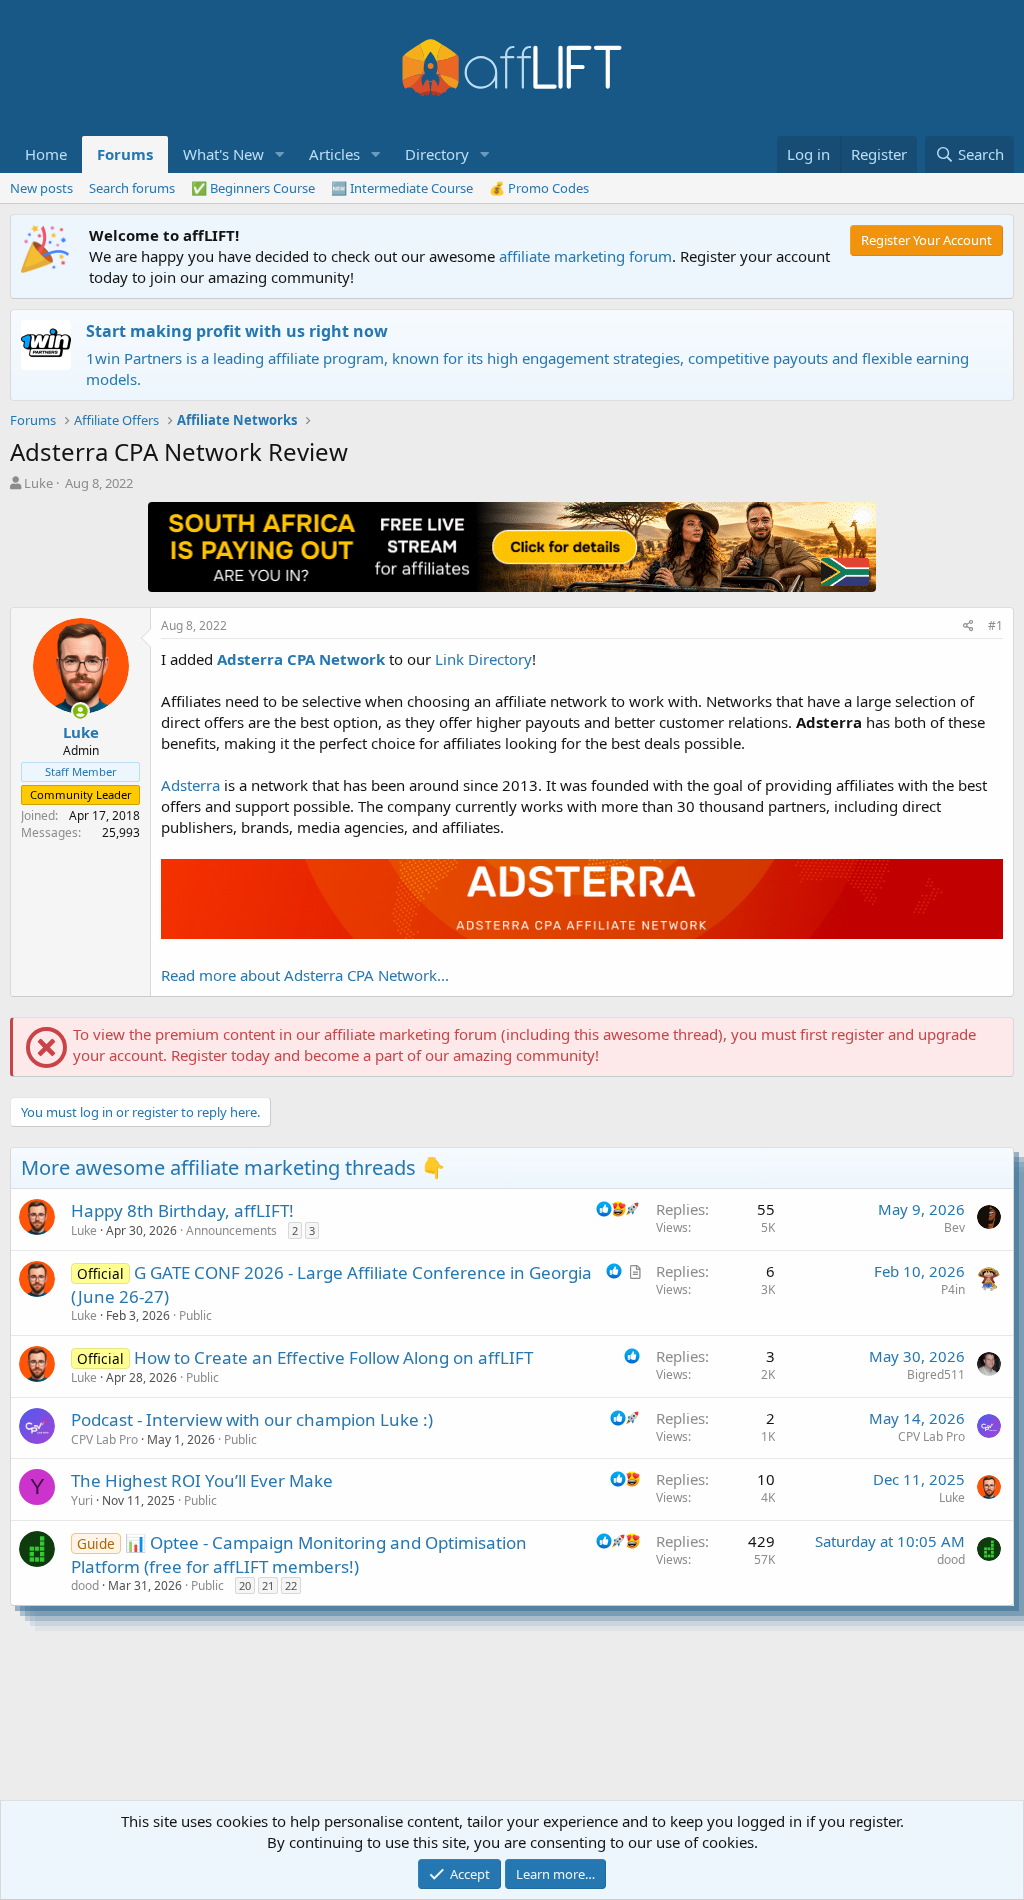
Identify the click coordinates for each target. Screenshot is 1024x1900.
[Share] (968, 626)
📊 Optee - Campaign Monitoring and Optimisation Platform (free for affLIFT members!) (299, 1554)
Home (46, 154)
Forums (125, 154)
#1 (995, 625)
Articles (334, 154)
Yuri (82, 1500)
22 (291, 1585)
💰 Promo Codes (539, 188)
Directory (437, 154)
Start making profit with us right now (237, 331)
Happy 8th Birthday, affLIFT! (182, 1210)
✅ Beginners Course (253, 188)
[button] (280, 154)
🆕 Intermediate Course (402, 188)
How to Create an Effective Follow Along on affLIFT (333, 1357)
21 (268, 1585)
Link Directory (483, 659)
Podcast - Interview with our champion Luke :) (252, 1419)
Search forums (132, 188)
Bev (954, 1227)
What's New (223, 154)
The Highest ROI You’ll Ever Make (202, 1480)
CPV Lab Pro (104, 1439)
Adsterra (190, 785)
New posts (41, 188)
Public (195, 1315)
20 (245, 1585)
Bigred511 (936, 1374)
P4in (953, 1289)
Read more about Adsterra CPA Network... (305, 975)
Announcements (231, 1230)
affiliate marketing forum (585, 256)
